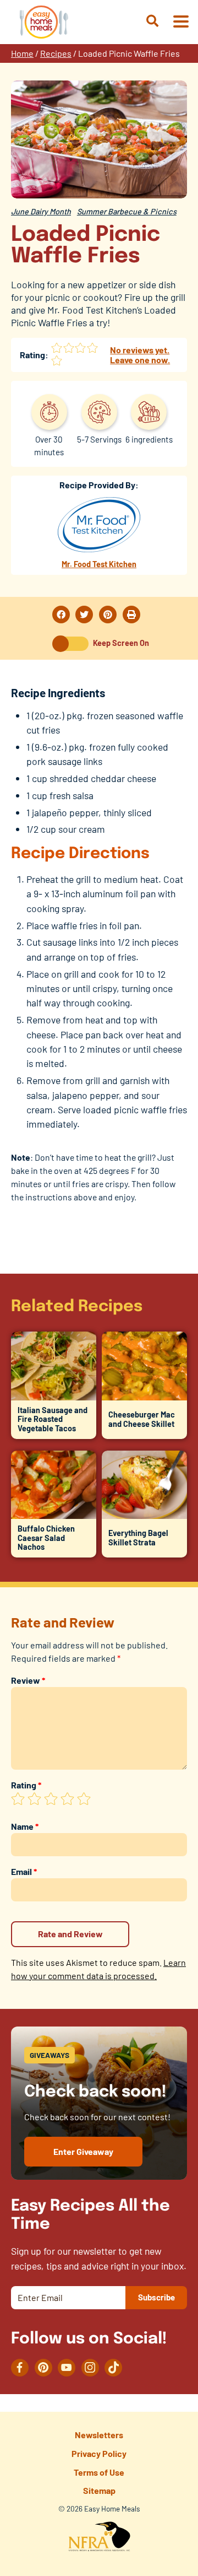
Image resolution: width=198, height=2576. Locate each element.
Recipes (56, 53)
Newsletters (99, 2435)
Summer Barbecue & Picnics (127, 211)
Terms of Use (99, 2472)
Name (25, 1826)
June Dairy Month (41, 211)
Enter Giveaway (83, 2151)
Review (28, 1680)
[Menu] (180, 22)
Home (22, 53)
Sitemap (99, 2490)
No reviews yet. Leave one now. (140, 355)
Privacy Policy (99, 2453)
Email (24, 1871)
